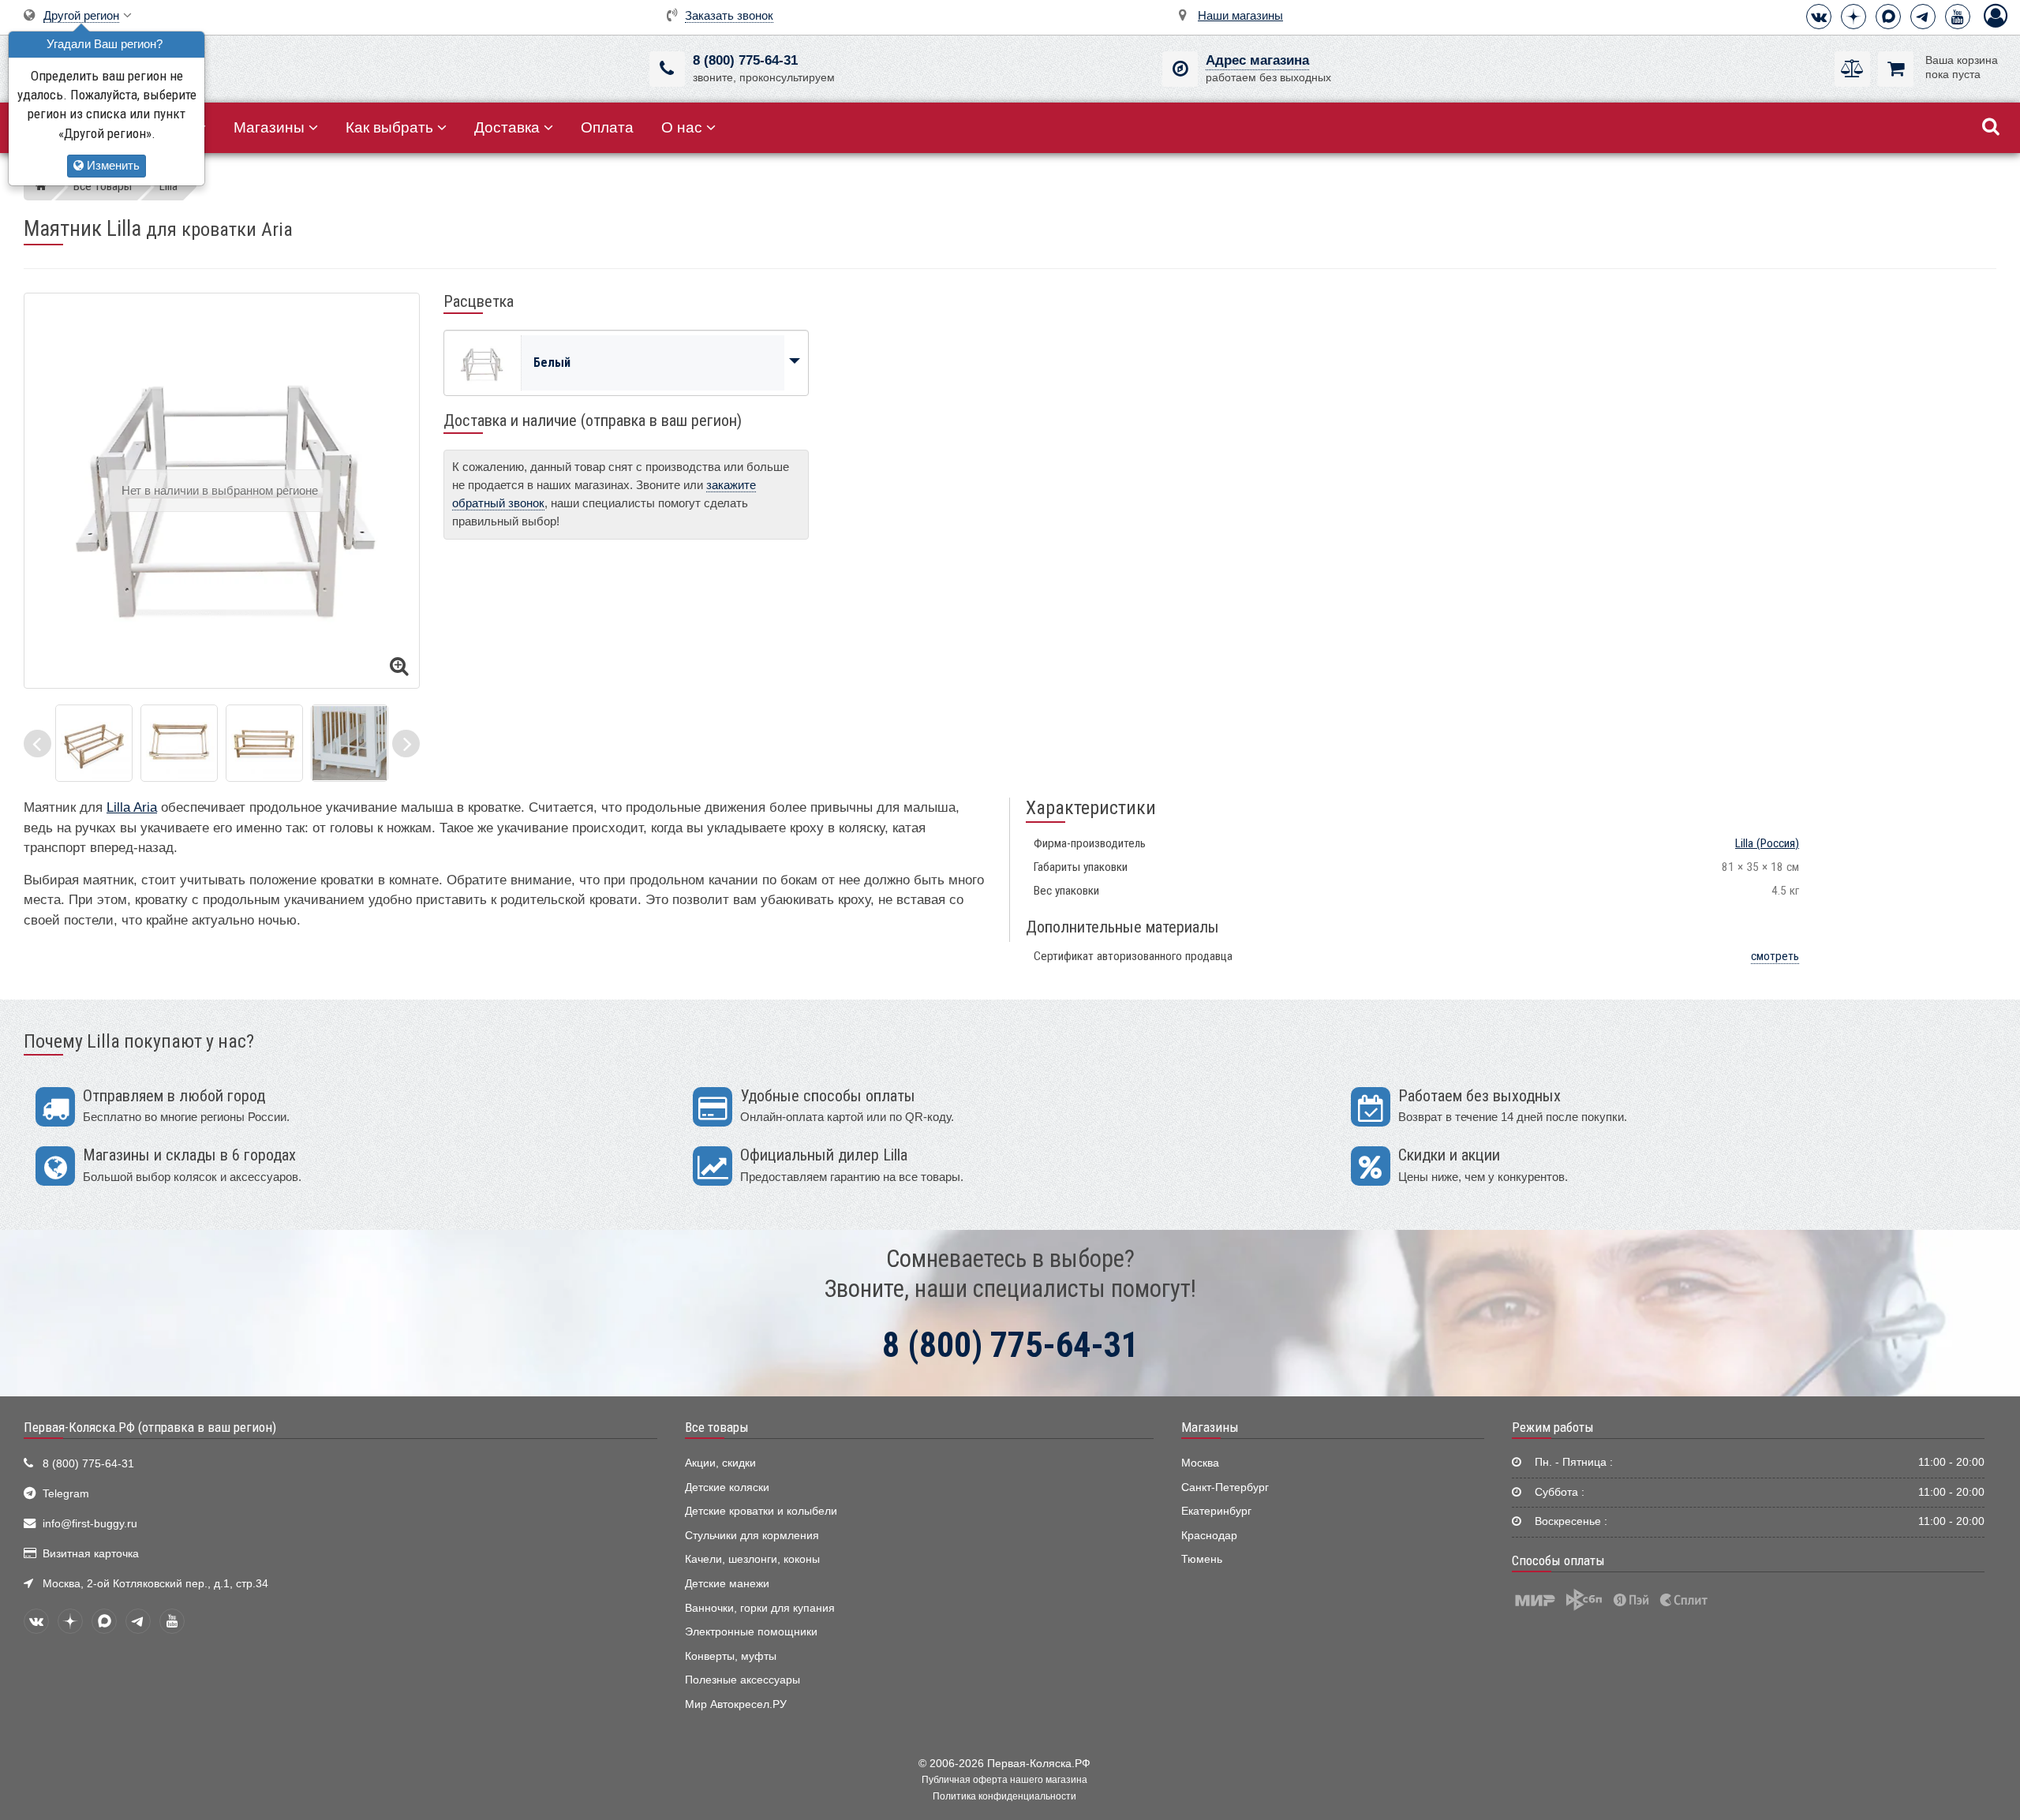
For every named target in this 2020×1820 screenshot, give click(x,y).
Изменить (112, 165)
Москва (1200, 1463)
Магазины (269, 127)
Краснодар (1209, 1536)
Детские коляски (727, 1487)
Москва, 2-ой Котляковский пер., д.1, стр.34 (155, 1584)
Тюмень (1202, 1559)
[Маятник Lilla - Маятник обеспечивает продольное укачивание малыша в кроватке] (94, 743)
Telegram (66, 1494)
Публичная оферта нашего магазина (1004, 1780)
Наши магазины (1240, 15)
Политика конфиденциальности (1004, 1796)
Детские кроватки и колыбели (761, 1511)
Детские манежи (727, 1584)
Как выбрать (389, 127)
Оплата (607, 127)
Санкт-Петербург (1225, 1487)
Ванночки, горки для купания (760, 1608)
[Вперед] (406, 744)
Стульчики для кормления (752, 1536)
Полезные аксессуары (743, 1680)
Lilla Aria (132, 807)
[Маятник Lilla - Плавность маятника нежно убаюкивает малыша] (264, 743)
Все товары (717, 1427)
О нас (682, 127)
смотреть (1775, 956)
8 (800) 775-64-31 (745, 60)
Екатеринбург (1216, 1511)
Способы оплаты (1558, 1560)
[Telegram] (1923, 17)
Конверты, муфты (731, 1656)
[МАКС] (1888, 17)
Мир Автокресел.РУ (736, 1704)
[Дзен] (1854, 17)
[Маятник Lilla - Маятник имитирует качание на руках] (350, 743)
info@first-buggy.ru (90, 1524)
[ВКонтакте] (1819, 17)
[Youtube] (1958, 17)
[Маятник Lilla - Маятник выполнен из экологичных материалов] (179, 743)
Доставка (507, 127)
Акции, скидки (720, 1463)
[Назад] (37, 744)
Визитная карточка (91, 1554)
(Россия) (1767, 843)
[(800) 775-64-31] (667, 69)
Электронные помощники (751, 1632)
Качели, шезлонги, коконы (752, 1559)
